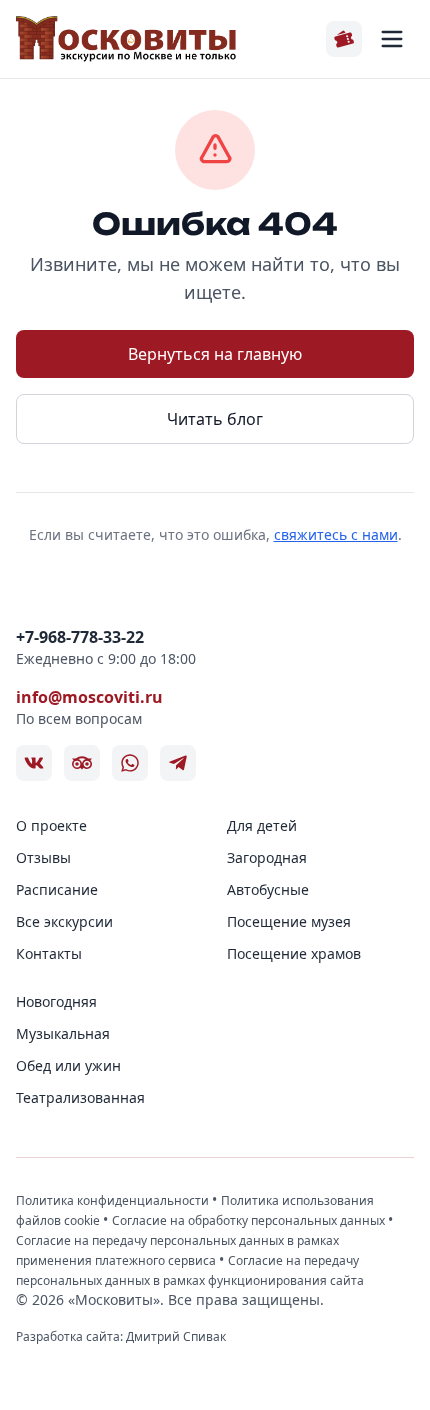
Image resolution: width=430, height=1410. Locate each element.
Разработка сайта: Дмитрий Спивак (121, 1336)
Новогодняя (56, 1001)
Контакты (49, 953)
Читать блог (215, 419)
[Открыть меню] (392, 39)
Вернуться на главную (215, 354)
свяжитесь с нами (336, 534)
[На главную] (127, 39)
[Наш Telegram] (178, 763)
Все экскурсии (64, 921)
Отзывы (43, 857)
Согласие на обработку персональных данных (250, 1220)
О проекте (51, 825)
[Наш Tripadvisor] (82, 763)
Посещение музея (289, 921)
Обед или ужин (68, 1065)
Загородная (267, 857)
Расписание (57, 889)
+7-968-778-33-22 (80, 637)
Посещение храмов (294, 953)
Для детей (262, 825)
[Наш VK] (34, 763)
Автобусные (268, 889)
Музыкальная (63, 1033)
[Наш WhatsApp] (130, 763)
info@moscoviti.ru (89, 697)
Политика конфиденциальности (114, 1200)
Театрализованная (80, 1097)
